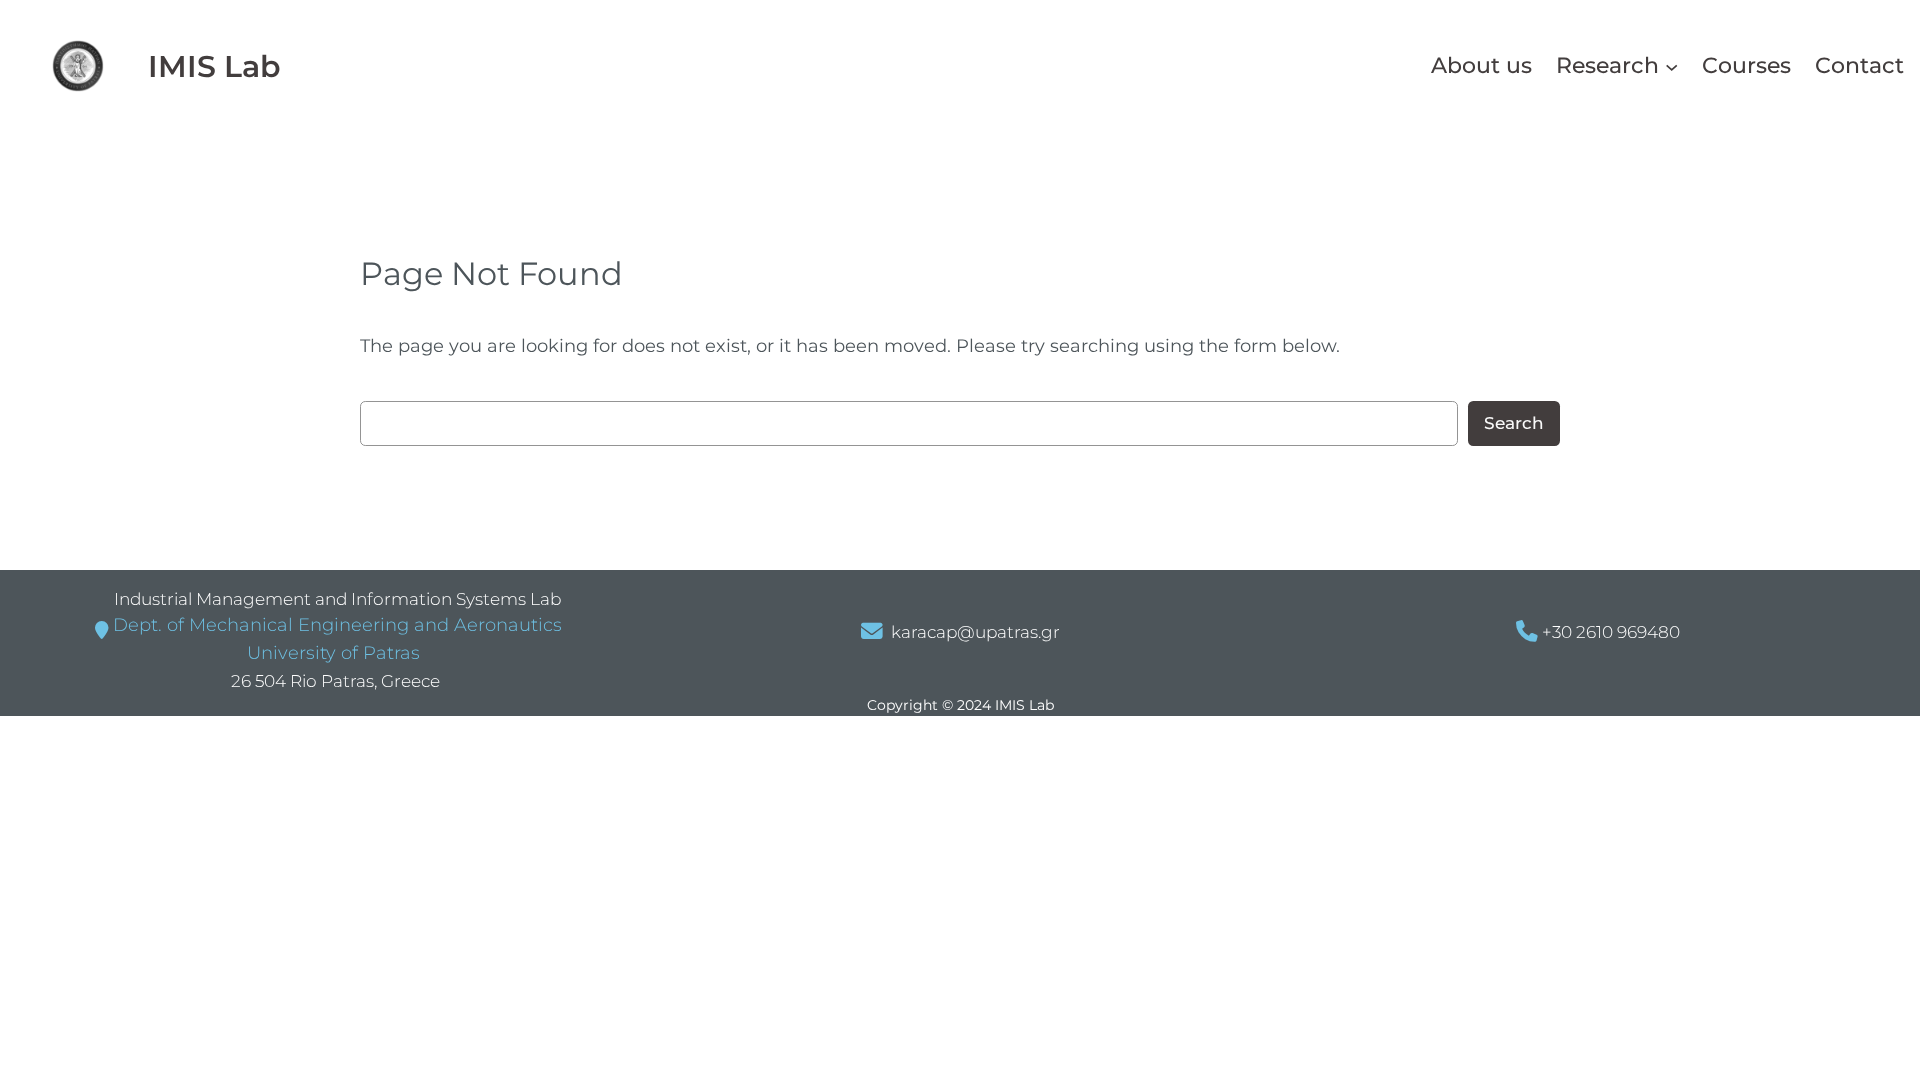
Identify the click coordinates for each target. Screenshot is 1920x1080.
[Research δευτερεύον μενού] (1671, 65)
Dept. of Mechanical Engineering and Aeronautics (337, 625)
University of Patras (331, 653)
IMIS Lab (214, 66)
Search (1514, 423)
